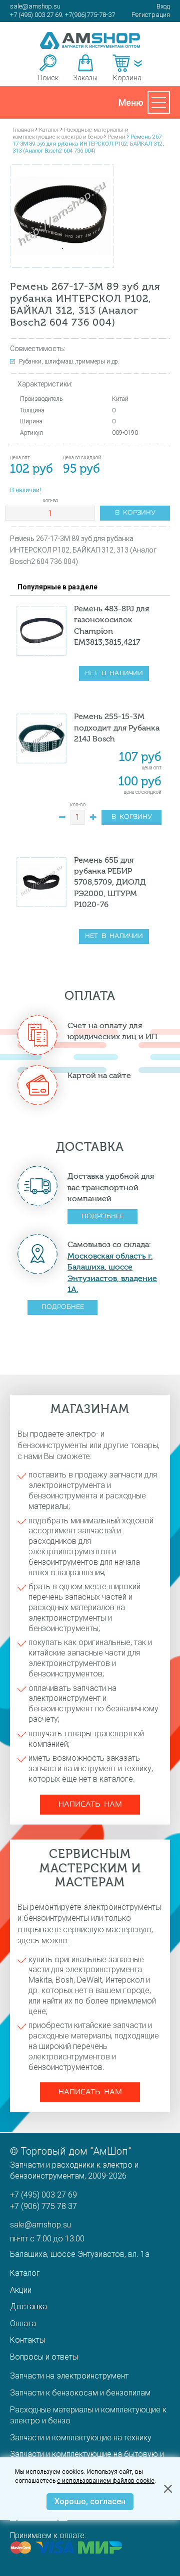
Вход (163, 6)
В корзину (135, 513)
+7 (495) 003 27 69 (43, 2195)
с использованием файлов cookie (106, 2481)
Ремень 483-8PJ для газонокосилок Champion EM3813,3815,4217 (111, 625)
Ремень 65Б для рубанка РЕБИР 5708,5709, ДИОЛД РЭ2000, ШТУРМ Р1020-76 (110, 882)
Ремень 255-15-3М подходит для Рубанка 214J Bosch (117, 728)
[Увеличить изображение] (62, 216)
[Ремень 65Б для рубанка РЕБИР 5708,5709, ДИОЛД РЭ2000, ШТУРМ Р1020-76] (41, 882)
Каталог (25, 2273)
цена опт (151, 768)
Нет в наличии (114, 673)
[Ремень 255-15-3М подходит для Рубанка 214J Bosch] (41, 738)
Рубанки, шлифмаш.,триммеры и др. (69, 362)
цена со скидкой (142, 792)
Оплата (23, 2323)
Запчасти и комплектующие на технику (81, 2438)
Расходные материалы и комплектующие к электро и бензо (88, 2415)
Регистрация (151, 15)
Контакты (27, 2340)
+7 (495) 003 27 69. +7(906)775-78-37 (62, 15)
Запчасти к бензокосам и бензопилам (80, 2393)
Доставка (28, 2306)
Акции (21, 2290)
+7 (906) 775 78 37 (43, 2206)
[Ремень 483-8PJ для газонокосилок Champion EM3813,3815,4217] (41, 631)
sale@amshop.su (35, 6)
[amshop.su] (90, 40)
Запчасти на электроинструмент (69, 2376)
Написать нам (90, 1805)
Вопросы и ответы (44, 2357)
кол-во (50, 501)
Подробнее (103, 1216)
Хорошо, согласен (90, 2501)
